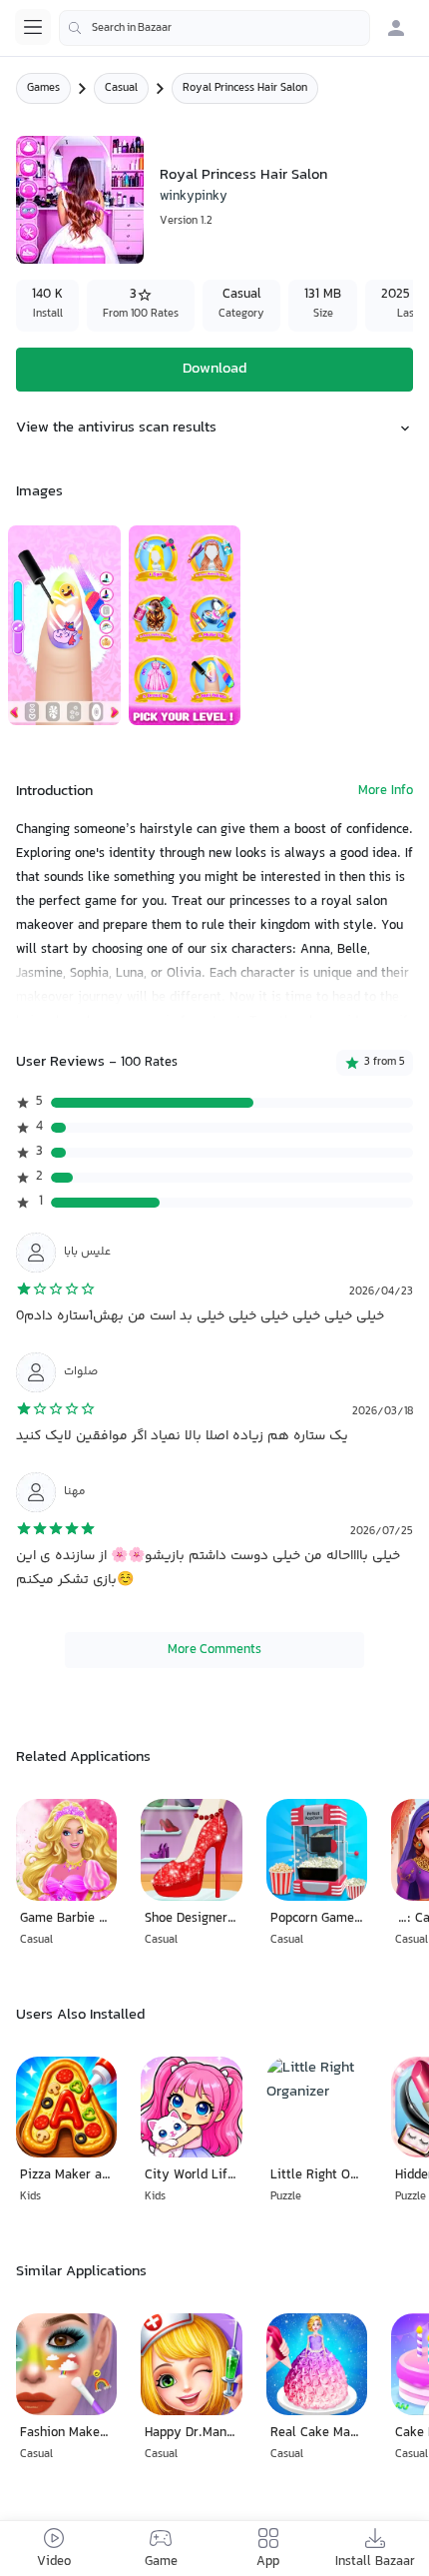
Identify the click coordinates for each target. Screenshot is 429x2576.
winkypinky (194, 197)
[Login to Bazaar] (396, 28)
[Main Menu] (33, 27)
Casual (121, 88)
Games (43, 88)
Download (214, 369)
